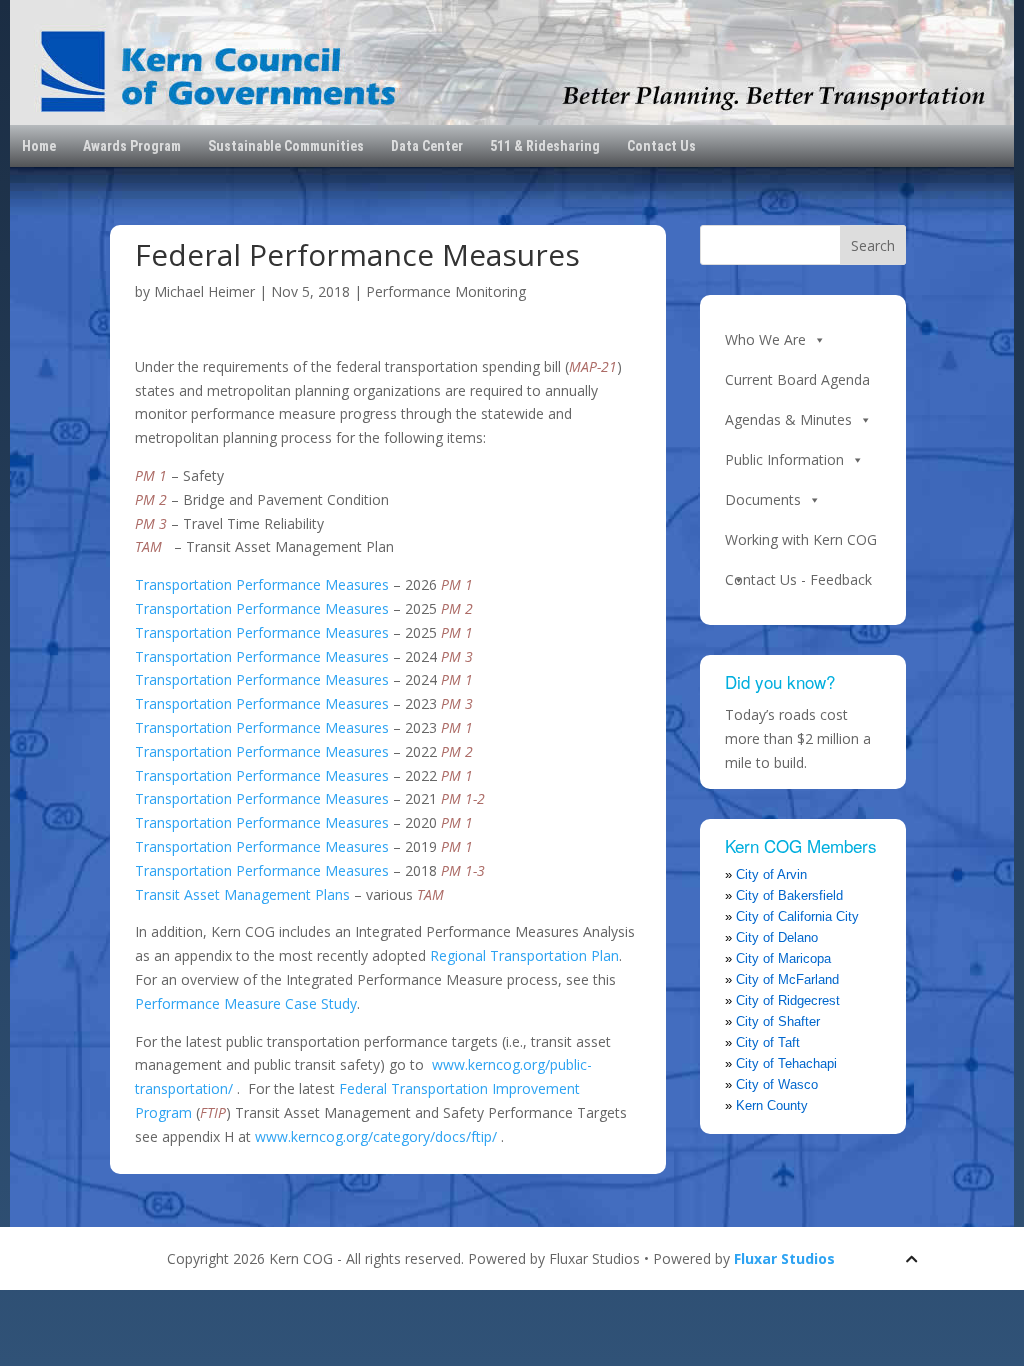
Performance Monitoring (446, 291)
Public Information (784, 459)
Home (39, 146)
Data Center (427, 146)
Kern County (772, 1105)
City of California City (797, 916)
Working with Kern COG (801, 539)
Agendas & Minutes (788, 419)
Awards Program (132, 146)
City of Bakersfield (789, 895)
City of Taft (768, 1042)
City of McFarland (787, 979)
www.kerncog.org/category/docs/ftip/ (376, 1136)
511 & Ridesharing (545, 146)
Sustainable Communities (286, 146)
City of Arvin (771, 874)
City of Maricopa (783, 958)
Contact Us (661, 146)
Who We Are (765, 339)
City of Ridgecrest (788, 1000)
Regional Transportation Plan (524, 955)
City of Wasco (777, 1084)
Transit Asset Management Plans (242, 894)
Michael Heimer (204, 291)
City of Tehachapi (786, 1063)
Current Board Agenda (797, 379)
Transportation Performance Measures (262, 584)
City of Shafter (778, 1021)
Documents (763, 499)
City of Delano (777, 937)
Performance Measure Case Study (246, 1003)
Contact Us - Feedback (798, 579)
